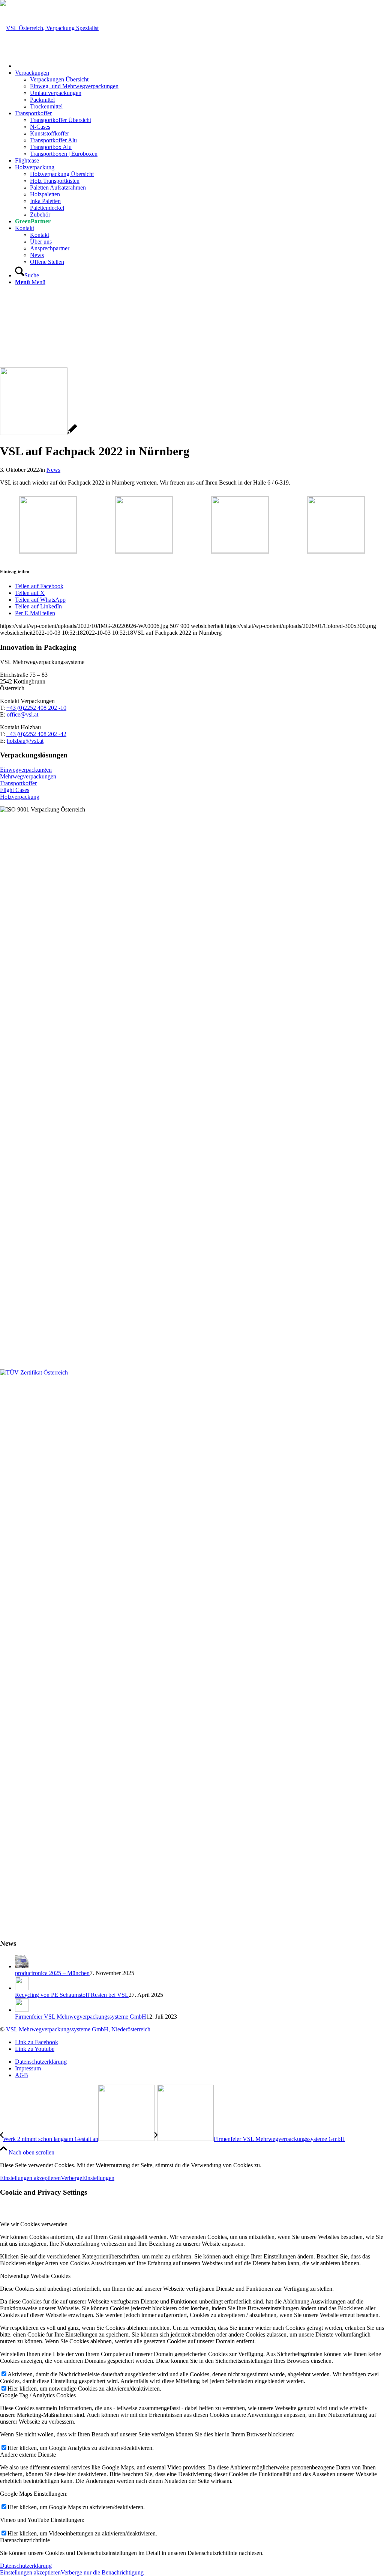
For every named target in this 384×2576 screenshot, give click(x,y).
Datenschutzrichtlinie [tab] (25, 2540)
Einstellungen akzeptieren (30, 2178)
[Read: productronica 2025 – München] (22, 1966)
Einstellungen (98, 2178)
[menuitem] (199, 66)
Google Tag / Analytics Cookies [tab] (38, 2395)
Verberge (71, 2178)
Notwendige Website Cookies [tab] (35, 2276)
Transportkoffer (18, 783)
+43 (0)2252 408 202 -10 (36, 708)
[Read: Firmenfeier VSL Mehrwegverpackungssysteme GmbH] (22, 2010)
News (53, 470)
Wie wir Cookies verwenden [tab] (34, 2224)
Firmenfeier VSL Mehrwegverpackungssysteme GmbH (81, 2017)
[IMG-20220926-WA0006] (38, 433)
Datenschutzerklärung (26, 2566)
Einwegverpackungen (26, 770)
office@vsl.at (22, 714)
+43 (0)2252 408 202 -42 (36, 734)
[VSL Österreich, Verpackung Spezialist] (49, 28)
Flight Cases (15, 790)
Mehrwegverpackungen (28, 776)
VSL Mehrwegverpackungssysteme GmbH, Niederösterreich (78, 2029)
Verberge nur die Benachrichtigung (102, 2572)
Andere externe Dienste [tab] (28, 2455)
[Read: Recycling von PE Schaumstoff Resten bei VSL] (22, 1988)
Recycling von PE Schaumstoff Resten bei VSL (72, 1995)
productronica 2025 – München (52, 1973)
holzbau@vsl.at (25, 741)
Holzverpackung (20, 797)
